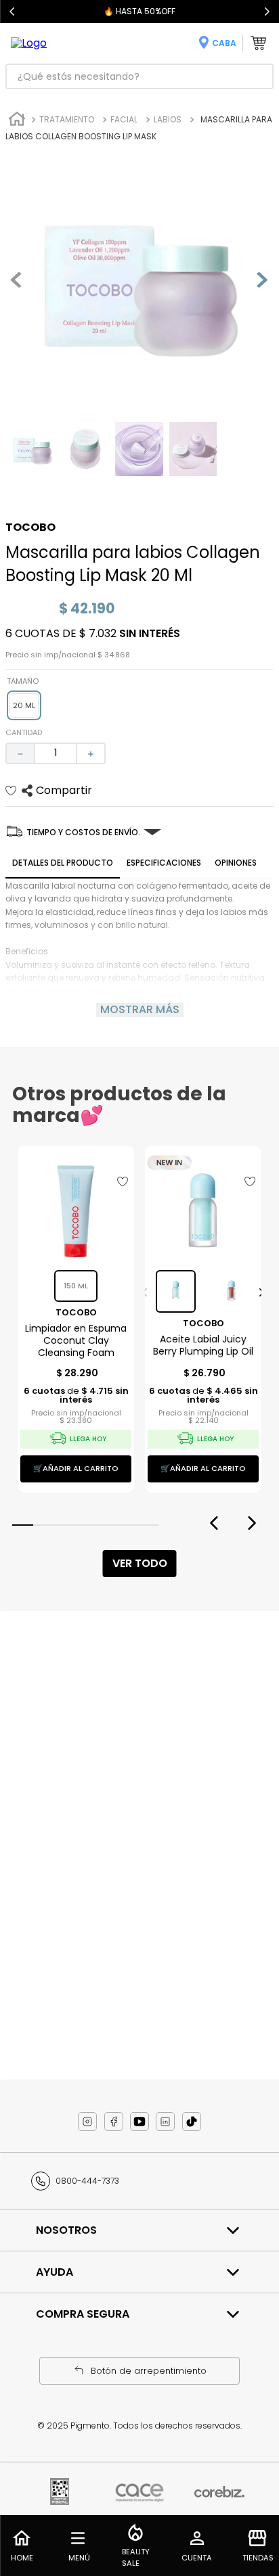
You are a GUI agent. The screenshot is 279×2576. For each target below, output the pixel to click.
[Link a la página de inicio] (17, 121)
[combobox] (139, 76)
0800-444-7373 (87, 2181)
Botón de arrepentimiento (149, 2371)
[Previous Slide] (12, 11)
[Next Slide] (267, 11)
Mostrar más (140, 1010)
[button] (24, 705)
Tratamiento (67, 119)
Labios (168, 119)
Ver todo (140, 1563)
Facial (124, 119)
